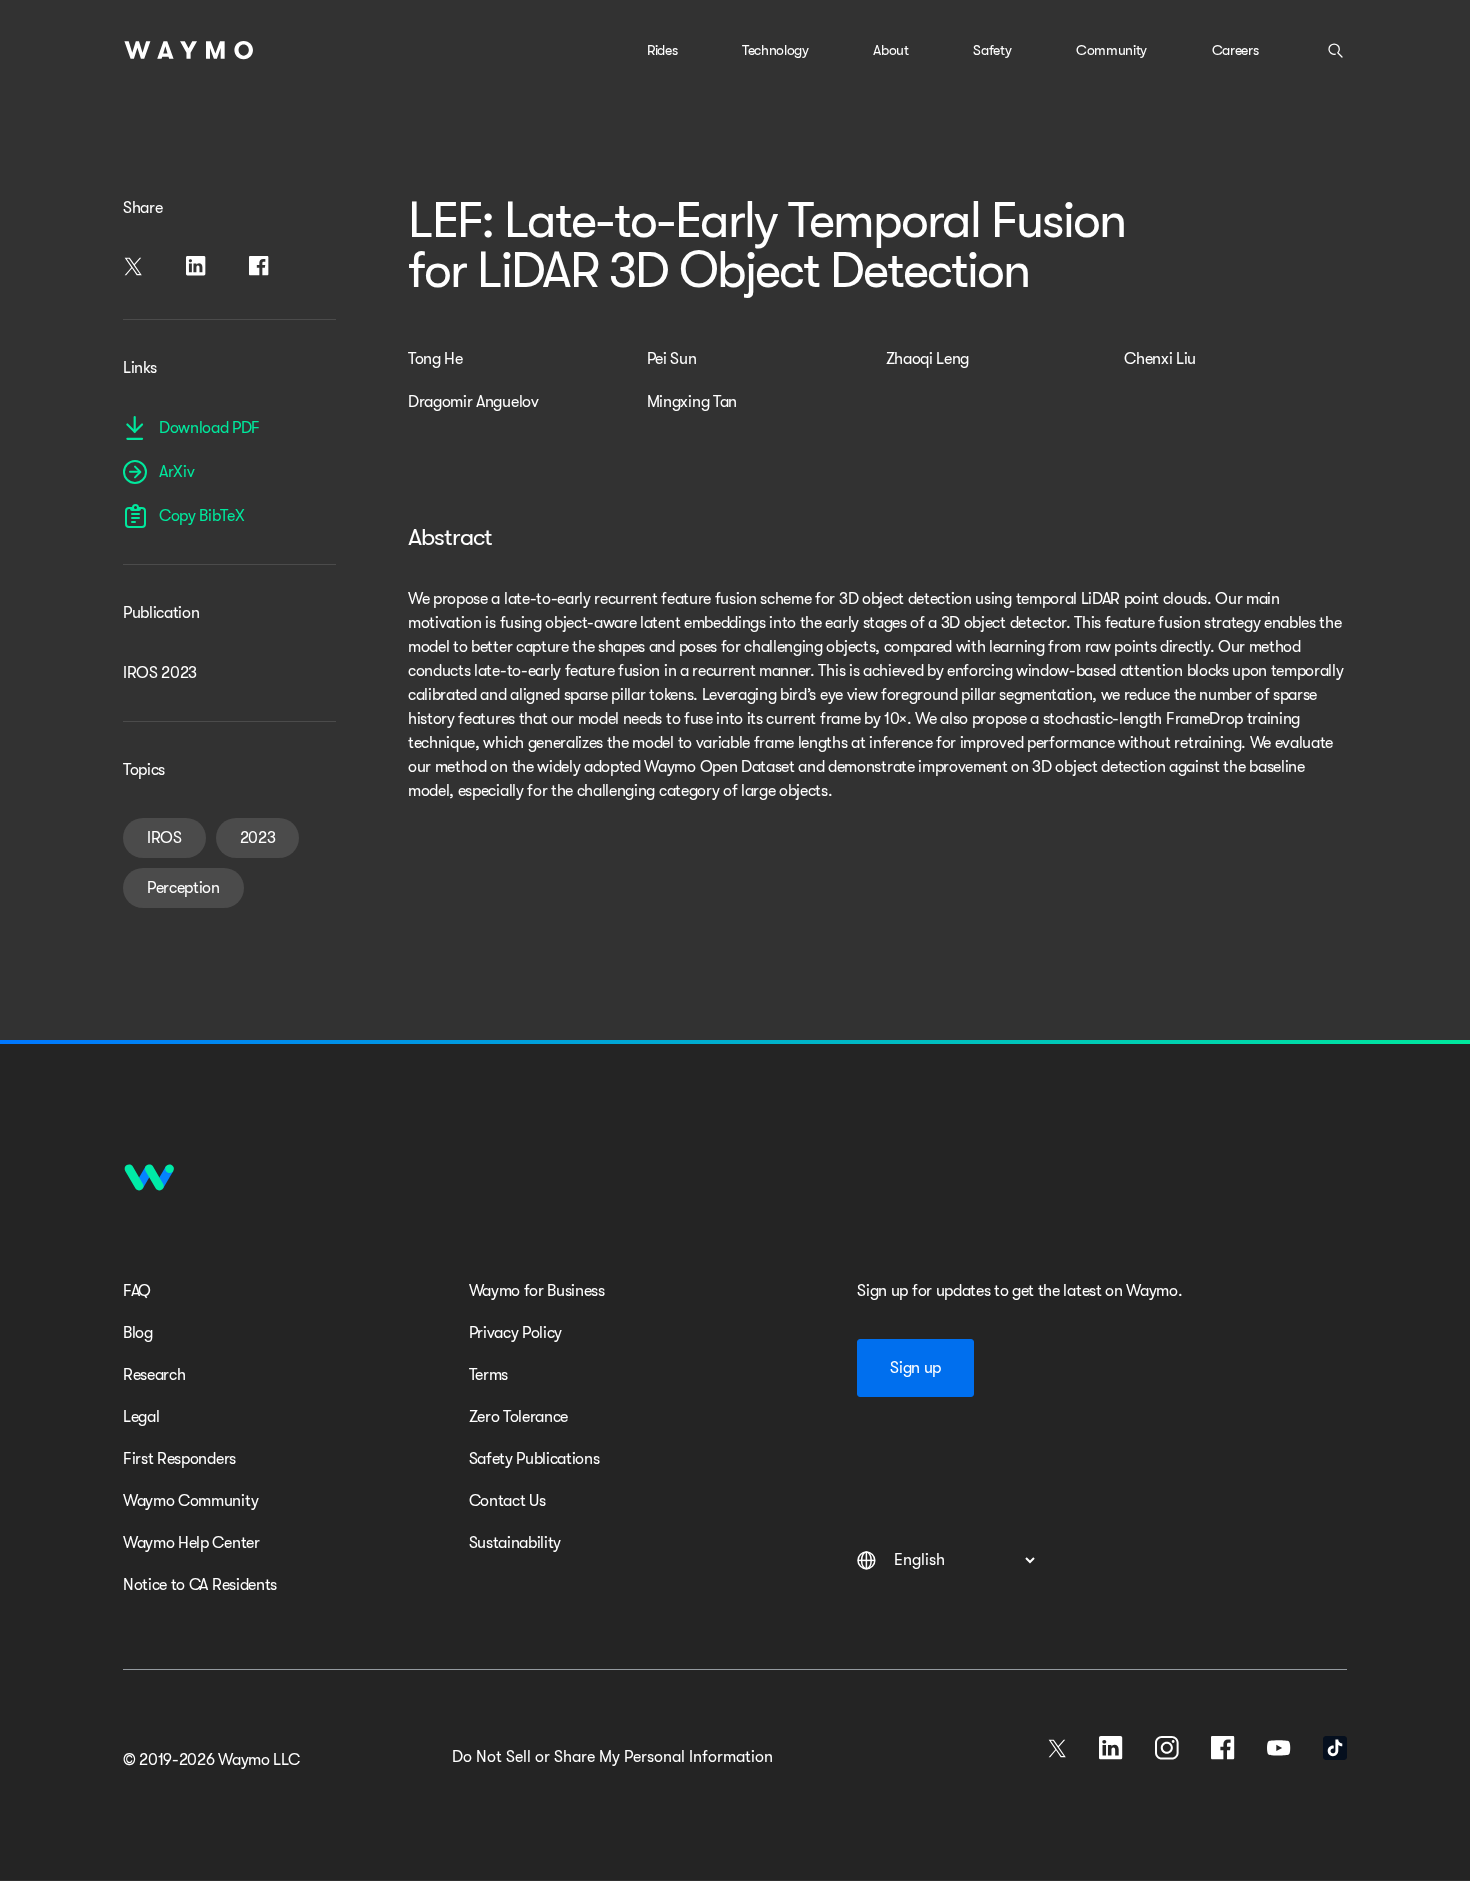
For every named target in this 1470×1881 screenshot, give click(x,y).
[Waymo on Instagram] (1167, 1748)
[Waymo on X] (1057, 1748)
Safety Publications (534, 1459)
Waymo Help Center (191, 1543)
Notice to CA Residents (200, 1585)
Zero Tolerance (519, 1417)
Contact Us (507, 1501)
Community (1111, 50)
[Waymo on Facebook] (1223, 1748)
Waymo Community (190, 1501)
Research (154, 1375)
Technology (775, 50)
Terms (488, 1375)
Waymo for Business (537, 1291)
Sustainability (515, 1543)
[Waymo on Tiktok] (1335, 1748)
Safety (992, 50)
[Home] (189, 50)
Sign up (915, 1368)
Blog (138, 1333)
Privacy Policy (516, 1333)
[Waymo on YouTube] (1279, 1748)
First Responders (179, 1459)
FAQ (137, 1291)
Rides (662, 50)
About (890, 50)
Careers (1235, 50)
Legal (141, 1417)
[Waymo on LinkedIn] (1111, 1748)
